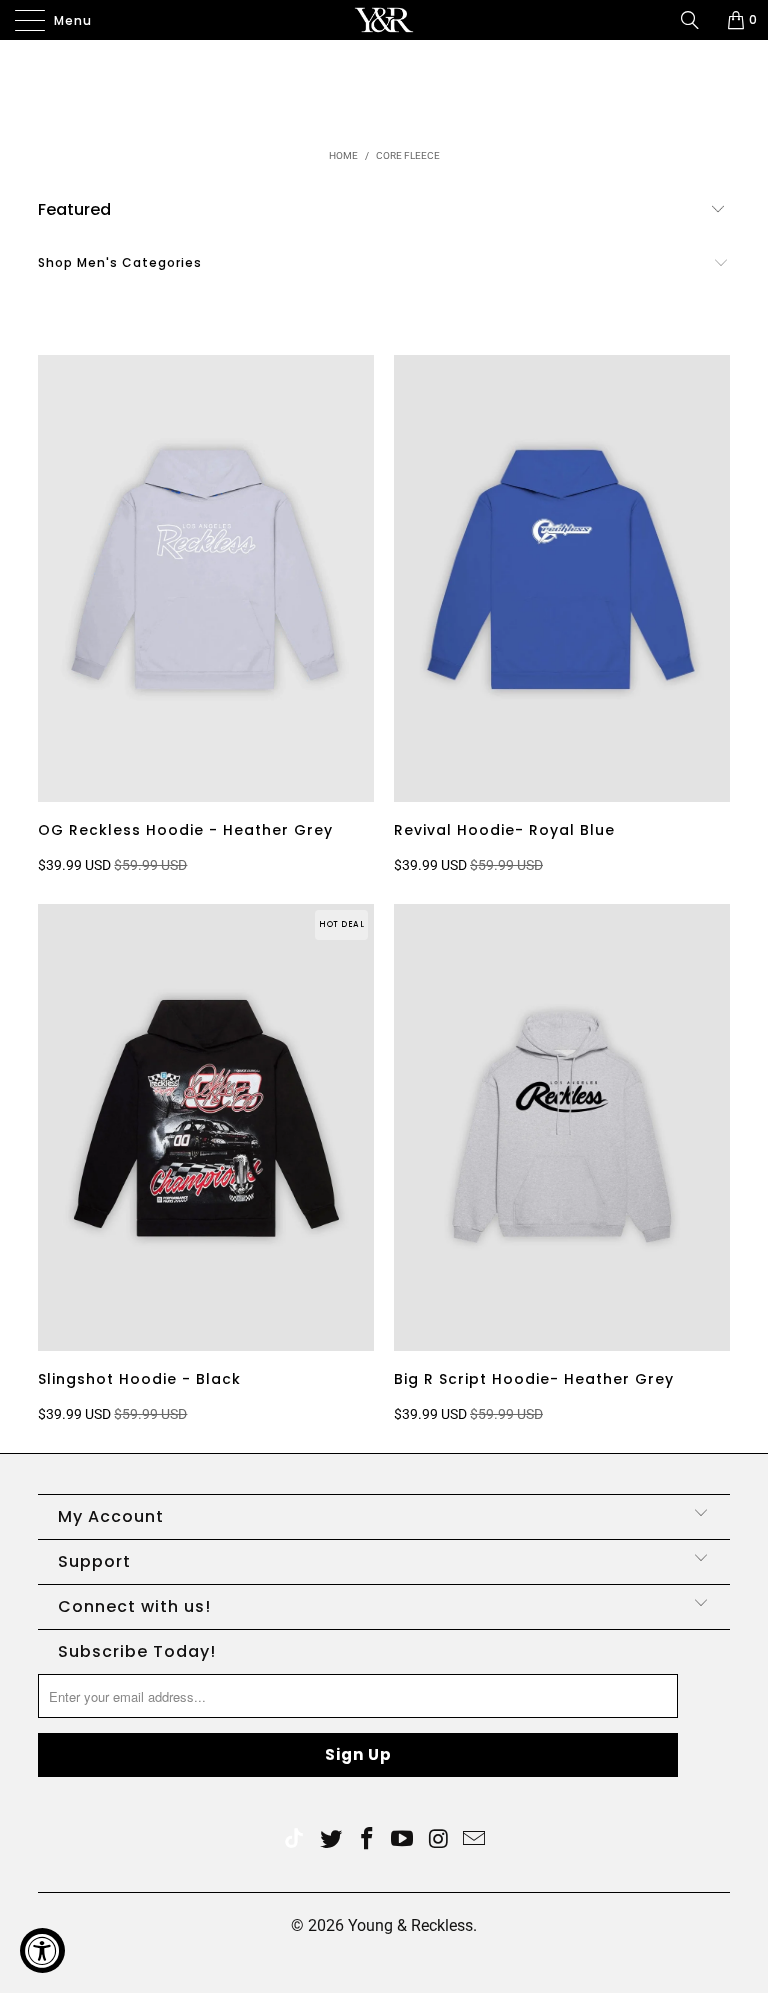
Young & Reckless (410, 1925)
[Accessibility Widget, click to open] (42, 1950)
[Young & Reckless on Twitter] (294, 1840)
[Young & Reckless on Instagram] (439, 1840)
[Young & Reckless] (384, 20)
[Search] (697, 20)
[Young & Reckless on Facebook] (367, 1840)
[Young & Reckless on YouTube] (403, 1840)
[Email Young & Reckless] (475, 1840)
